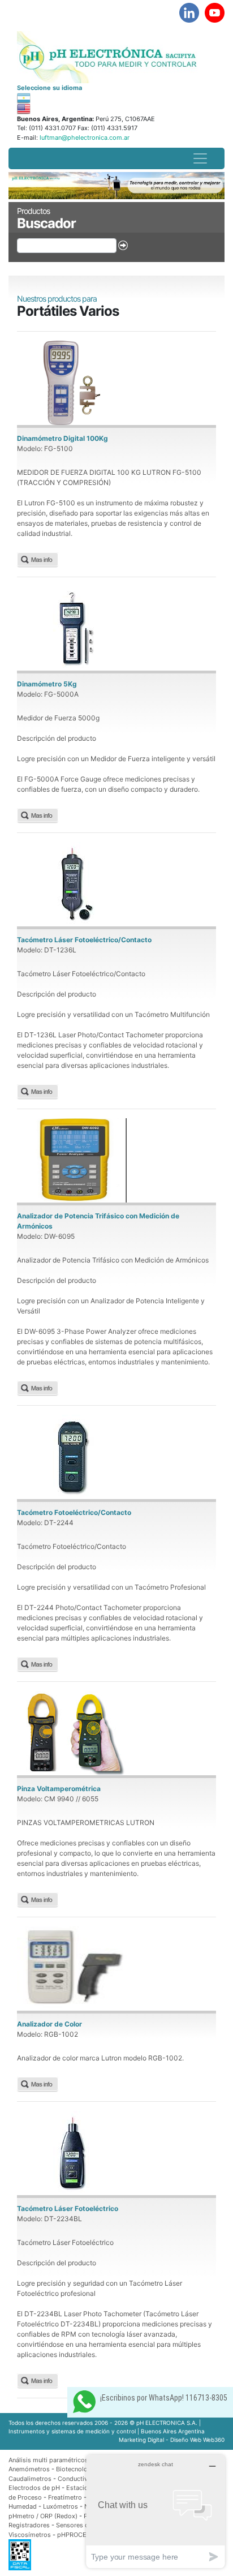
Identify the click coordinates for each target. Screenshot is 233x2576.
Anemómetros (29, 2469)
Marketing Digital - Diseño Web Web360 (172, 2440)
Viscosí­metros (30, 2535)
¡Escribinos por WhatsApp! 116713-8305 (164, 2398)
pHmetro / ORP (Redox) (43, 2516)
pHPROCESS (76, 2535)
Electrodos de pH (34, 2488)
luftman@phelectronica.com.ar (84, 138)
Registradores (29, 2525)
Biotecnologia (76, 2469)
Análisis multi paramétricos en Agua (61, 2460)
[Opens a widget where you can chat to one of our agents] (156, 2511)
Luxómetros (61, 2506)
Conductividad (79, 2479)
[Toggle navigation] (200, 158)
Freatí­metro (65, 2497)
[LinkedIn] (189, 13)
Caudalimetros (30, 2479)
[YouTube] (215, 13)
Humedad (23, 2506)
